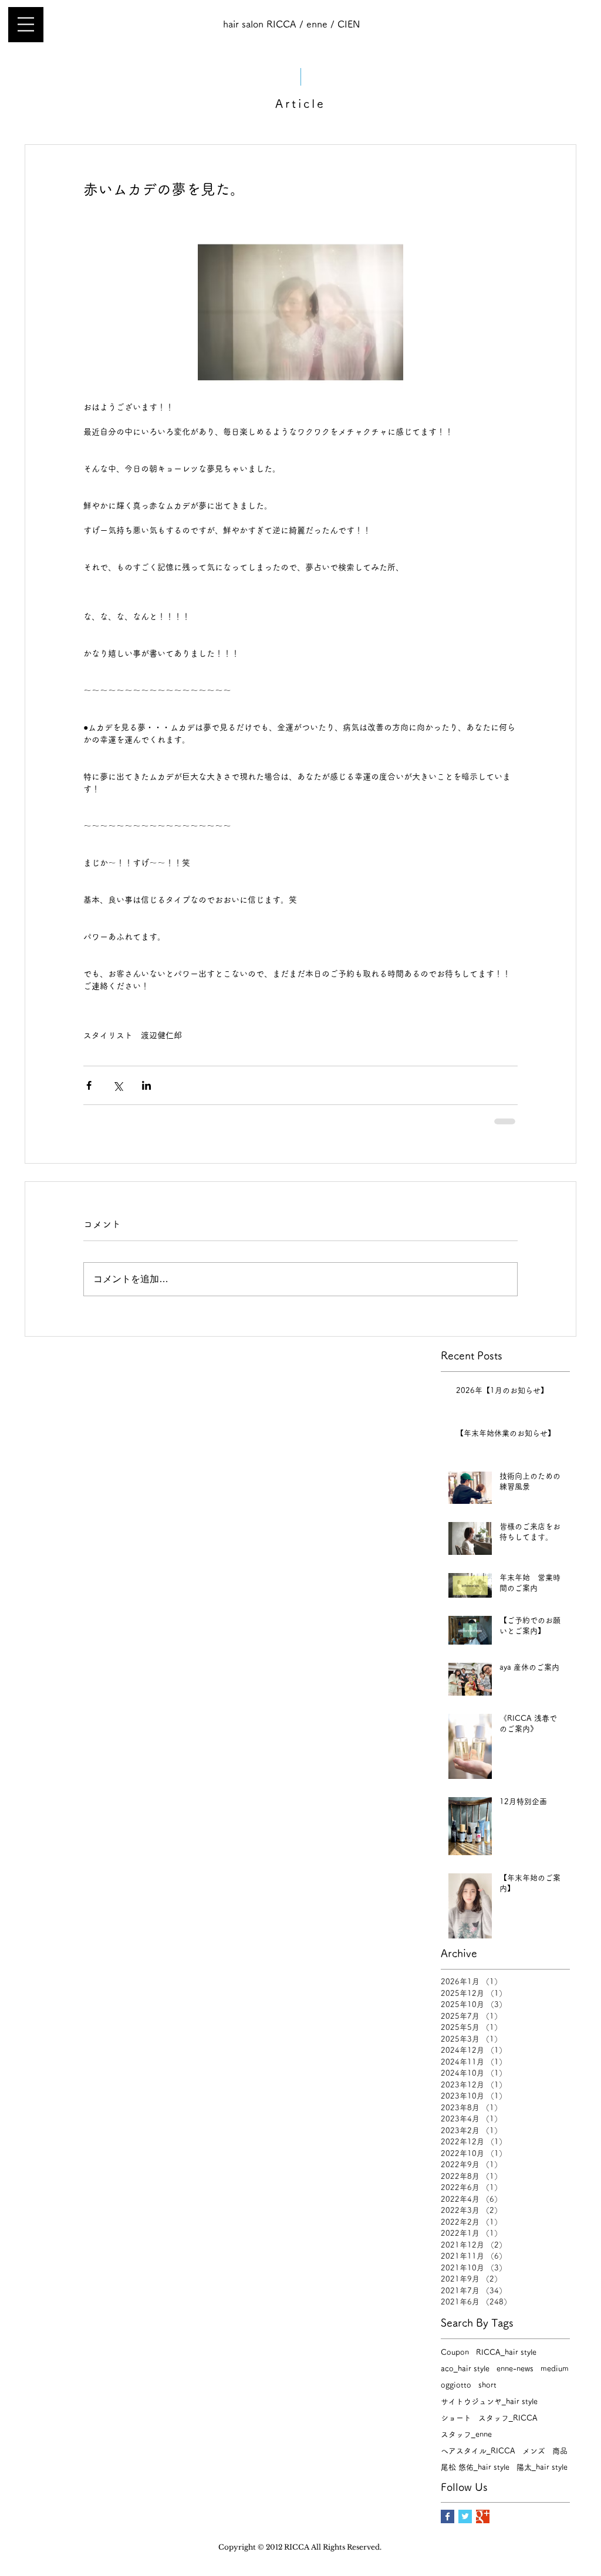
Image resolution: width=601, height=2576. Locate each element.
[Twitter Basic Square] (465, 2516)
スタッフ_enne (466, 2434)
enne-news (515, 2369)
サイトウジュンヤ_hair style (489, 2402)
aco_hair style (465, 2369)
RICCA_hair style (506, 2352)
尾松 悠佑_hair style (475, 2467)
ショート (456, 2418)
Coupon (455, 2352)
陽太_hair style (542, 2467)
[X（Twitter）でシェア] (118, 1085)
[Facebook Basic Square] (448, 2516)
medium (555, 2369)
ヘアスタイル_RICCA (478, 2451)
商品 (560, 2451)
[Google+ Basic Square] (483, 2516)
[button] (26, 24)
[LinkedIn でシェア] (146, 1085)
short (487, 2385)
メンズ (534, 2451)
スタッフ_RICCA (508, 2418)
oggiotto (456, 2385)
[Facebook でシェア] (89, 1085)
